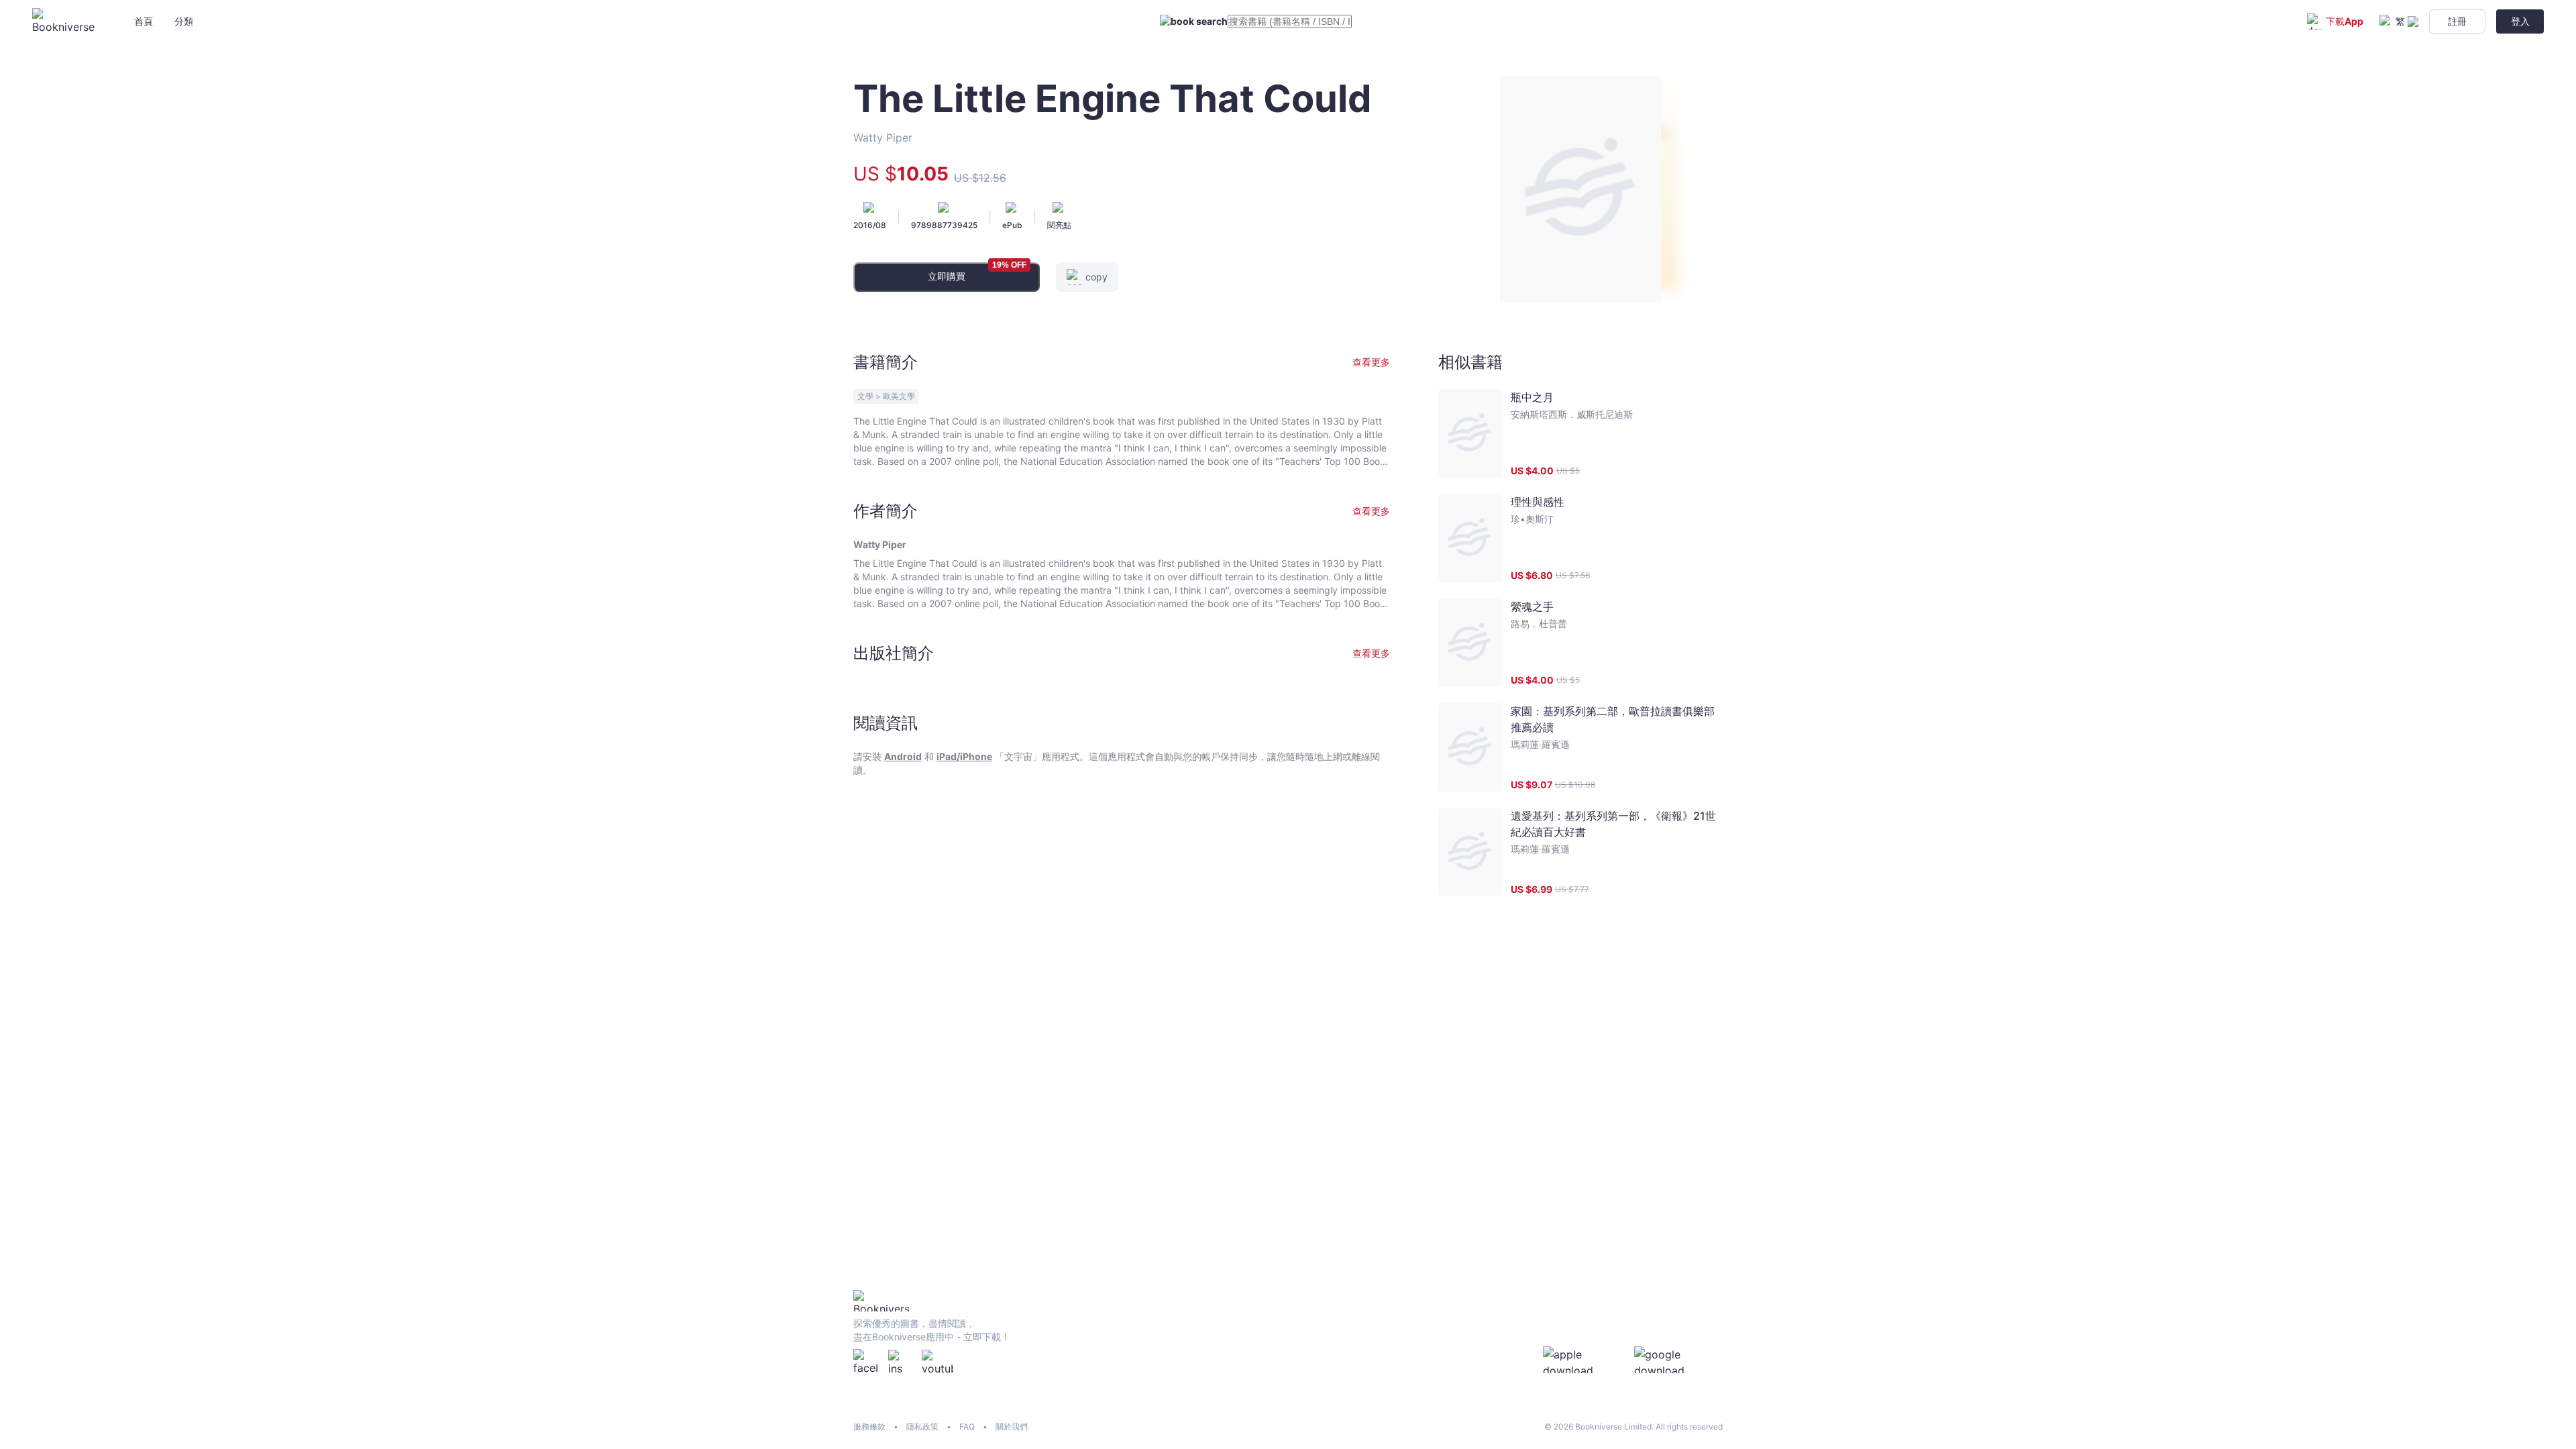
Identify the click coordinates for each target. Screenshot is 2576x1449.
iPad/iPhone (964, 756)
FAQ (967, 1427)
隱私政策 (922, 1427)
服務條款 (869, 1427)
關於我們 (1012, 1427)
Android (903, 756)
